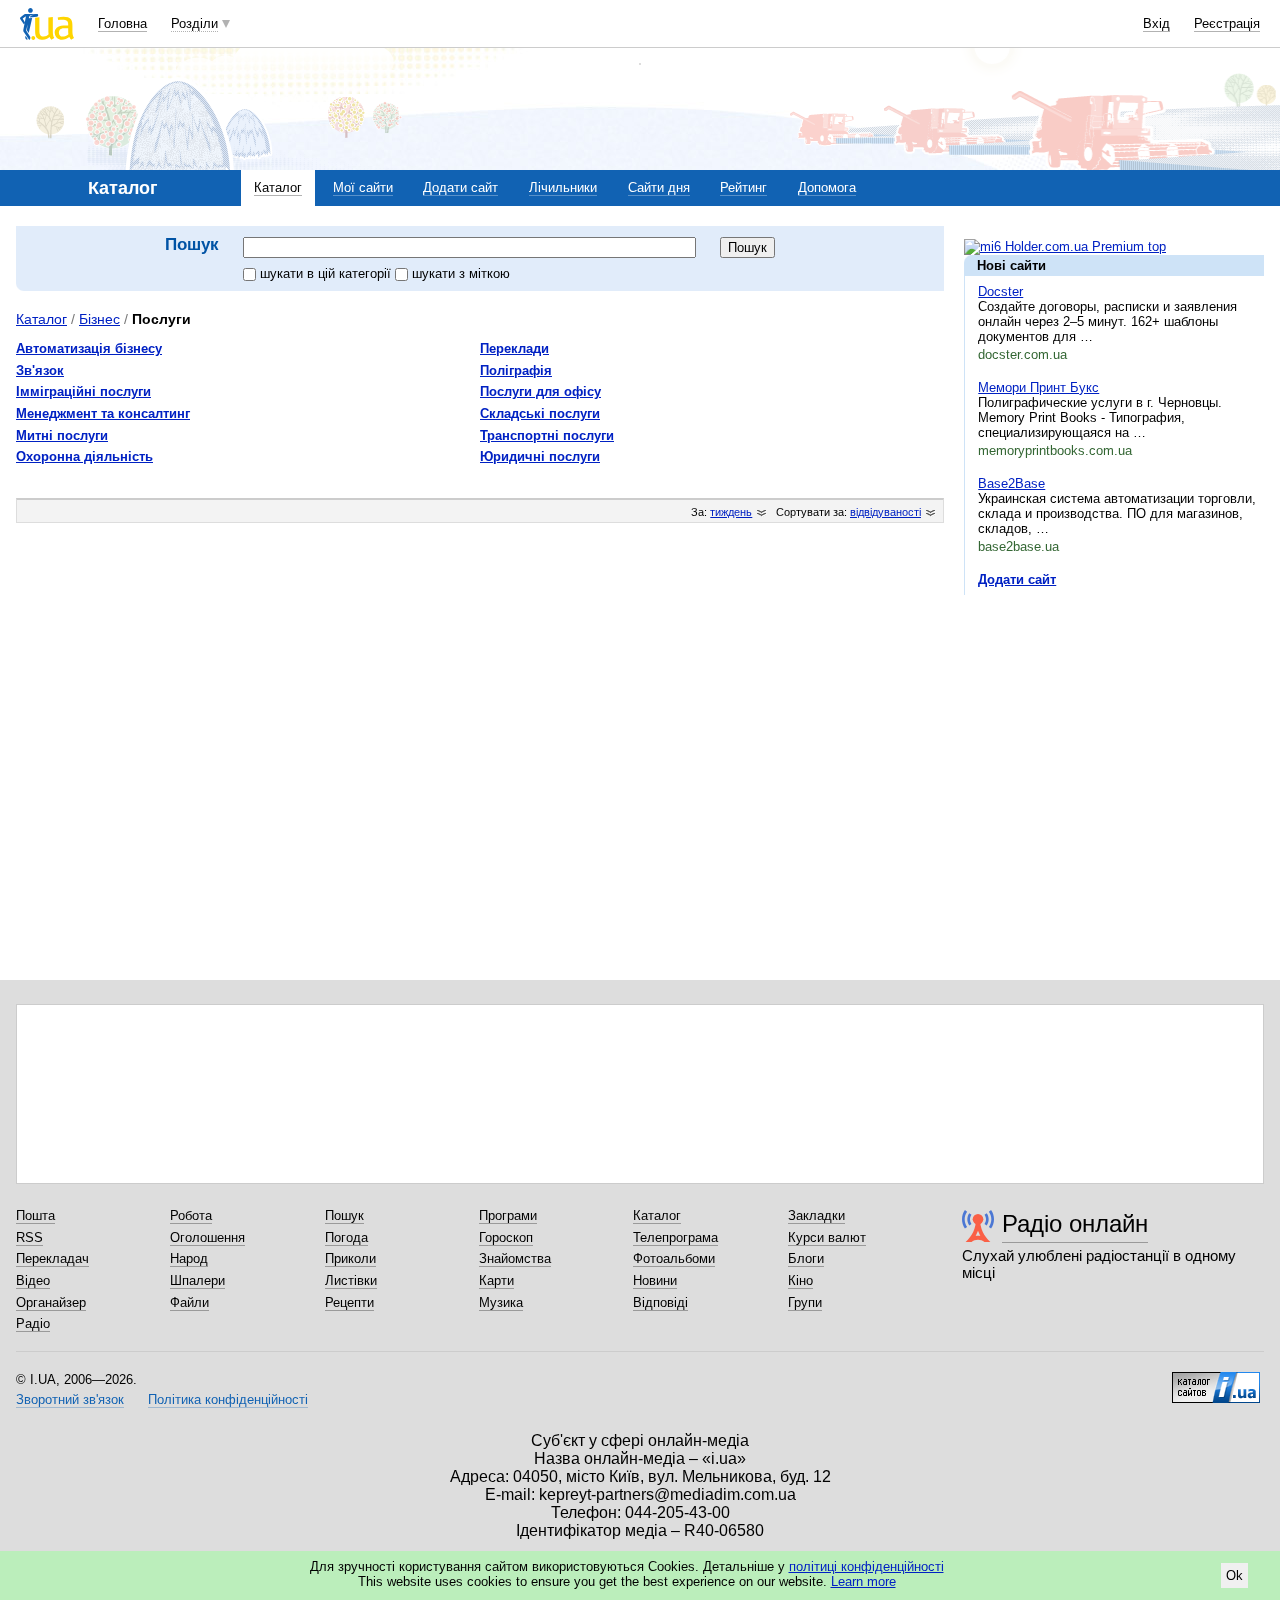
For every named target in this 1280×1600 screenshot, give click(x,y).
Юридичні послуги (540, 456)
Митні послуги (62, 435)
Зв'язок (40, 370)
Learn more (863, 1581)
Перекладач (52, 1258)
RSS (29, 1237)
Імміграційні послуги (83, 391)
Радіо (33, 1323)
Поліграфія (516, 370)
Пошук (344, 1215)
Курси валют (827, 1237)
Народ (189, 1258)
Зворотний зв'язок (70, 1399)
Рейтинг (743, 187)
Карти (496, 1280)
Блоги (806, 1258)
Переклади (514, 348)
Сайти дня (659, 187)
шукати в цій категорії (327, 273)
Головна (122, 23)
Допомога (827, 187)
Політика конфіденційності (228, 1399)
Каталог (278, 187)
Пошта (35, 1215)
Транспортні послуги (547, 435)
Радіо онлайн (1075, 1223)
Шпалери (197, 1280)
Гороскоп (506, 1237)
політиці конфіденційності (866, 1566)
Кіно (800, 1280)
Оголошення (207, 1237)
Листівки (351, 1280)
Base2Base (1011, 483)
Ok (1234, 1575)
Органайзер (51, 1302)
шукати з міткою (461, 273)
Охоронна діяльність (84, 456)
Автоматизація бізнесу (89, 348)
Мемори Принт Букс (1038, 387)
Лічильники (563, 187)
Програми (508, 1215)
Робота (191, 1215)
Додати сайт (460, 187)
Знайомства (515, 1258)
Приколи (350, 1258)
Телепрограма (675, 1237)
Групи (805, 1302)
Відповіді (660, 1302)
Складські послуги (540, 413)
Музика (501, 1302)
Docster (1000, 291)
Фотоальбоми (674, 1258)
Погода (346, 1237)
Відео (33, 1280)
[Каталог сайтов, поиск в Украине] (1216, 1380)
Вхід (1156, 23)
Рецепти (349, 1302)
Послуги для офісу (540, 391)
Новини (655, 1280)
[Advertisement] (1114, 733)
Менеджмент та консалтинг (103, 413)
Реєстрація (1227, 23)
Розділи (194, 23)
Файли (189, 1302)
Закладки (816, 1215)
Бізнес (99, 319)
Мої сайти (363, 187)
